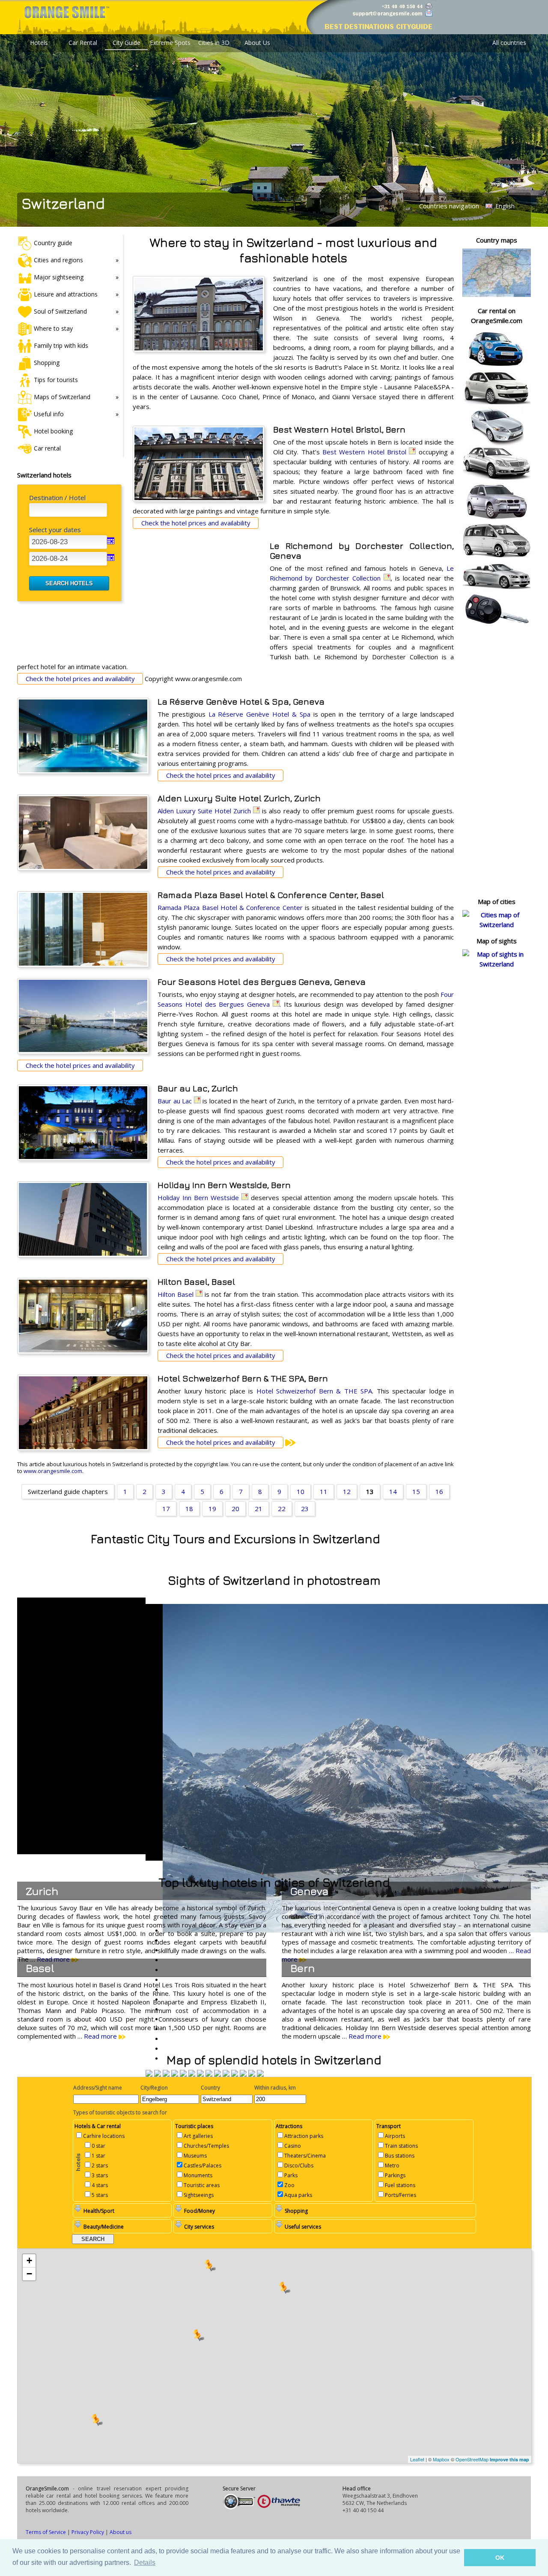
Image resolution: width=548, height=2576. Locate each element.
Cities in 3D (214, 43)
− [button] (29, 2274)
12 (347, 1491)
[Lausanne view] (166, 2074)
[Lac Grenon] (243, 2074)
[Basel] (217, 2074)
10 (301, 1491)
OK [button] (500, 2558)
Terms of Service (46, 2532)
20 (235, 1509)
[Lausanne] (260, 2074)
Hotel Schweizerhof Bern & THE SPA (314, 1391)
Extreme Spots (170, 43)
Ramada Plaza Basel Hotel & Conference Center (230, 907)
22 (282, 1509)
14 (393, 1491)
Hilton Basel (176, 1294)
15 (416, 1491)
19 (212, 1509)
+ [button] (29, 2260)
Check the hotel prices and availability (196, 523)
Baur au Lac (175, 1101)
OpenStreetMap (472, 2459)
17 (166, 1509)
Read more (101, 2036)
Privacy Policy (88, 2532)
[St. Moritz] (149, 2074)
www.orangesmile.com (53, 1471)
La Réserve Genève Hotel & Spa (259, 714)
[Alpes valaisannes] (235, 2074)
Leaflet (417, 2459)
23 (305, 1509)
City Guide (127, 43)
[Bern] (209, 2074)
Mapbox (441, 2459)
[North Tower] (175, 2074)
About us (121, 2532)
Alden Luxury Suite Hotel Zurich (204, 811)
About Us (257, 43)
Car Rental (83, 43)
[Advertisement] (197, 596)
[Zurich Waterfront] (252, 2074)
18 (189, 1509)
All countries (509, 43)
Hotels (39, 43)
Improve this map (509, 2459)
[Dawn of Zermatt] (158, 2074)
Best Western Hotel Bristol (364, 452)
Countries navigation (449, 206)
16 (439, 1491)
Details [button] (145, 2563)
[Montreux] (200, 2074)
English (504, 206)
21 (259, 1509)
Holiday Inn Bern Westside (198, 1198)
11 (324, 1491)
